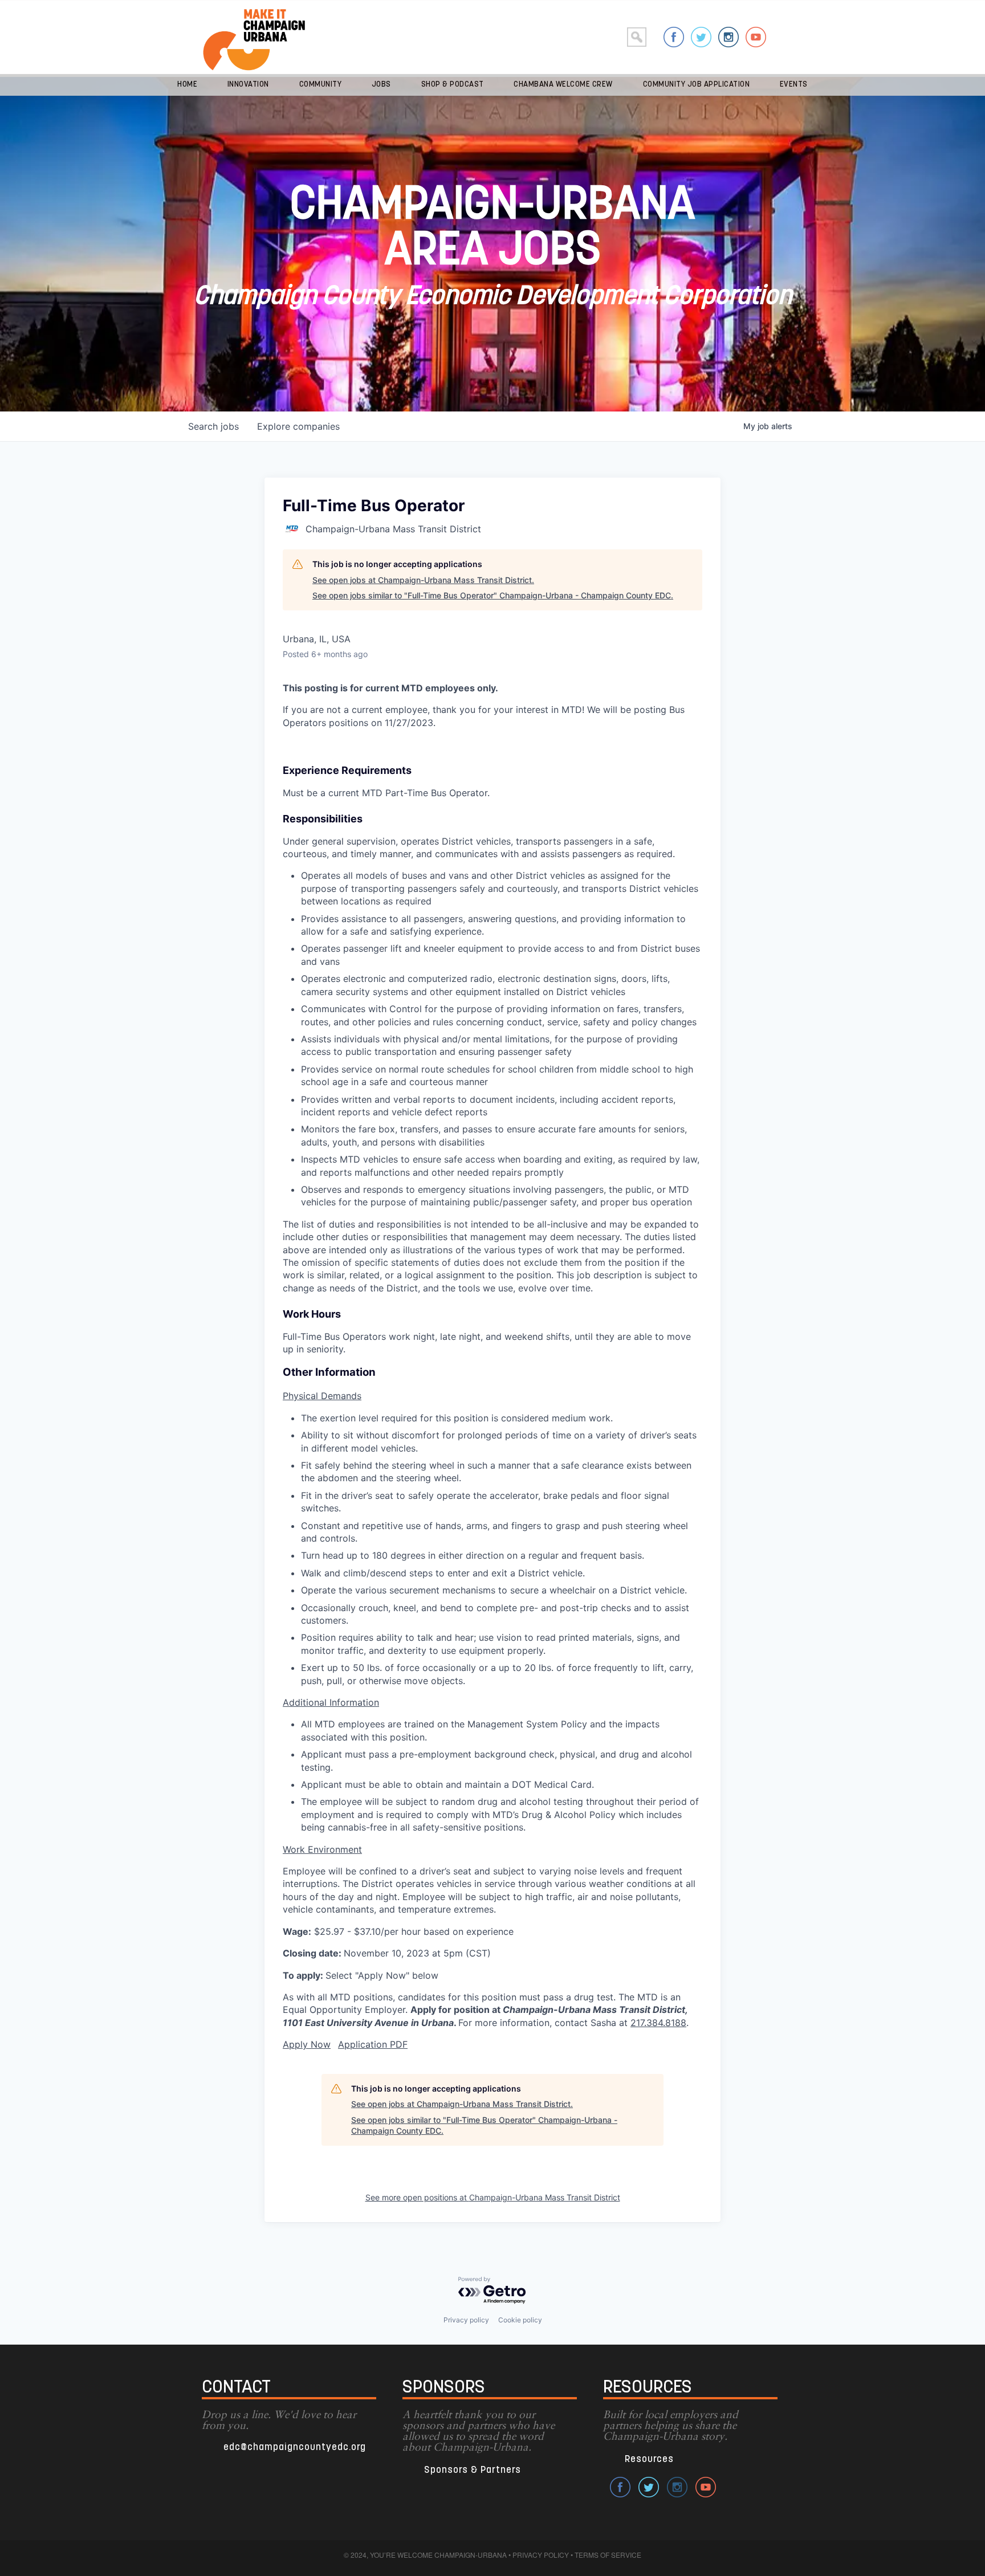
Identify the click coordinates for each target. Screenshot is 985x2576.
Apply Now (307, 2044)
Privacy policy (466, 2320)
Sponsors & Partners (473, 2470)
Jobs (381, 85)
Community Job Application (697, 85)
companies (298, 426)
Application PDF (373, 2044)
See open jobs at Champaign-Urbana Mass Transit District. (423, 580)
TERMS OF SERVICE (608, 2555)
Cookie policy (520, 2320)
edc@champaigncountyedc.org (295, 2447)
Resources (649, 2459)
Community (321, 85)
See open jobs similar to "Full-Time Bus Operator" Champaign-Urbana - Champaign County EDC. (493, 595)
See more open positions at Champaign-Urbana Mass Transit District (493, 2197)
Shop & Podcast (453, 85)
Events (794, 85)
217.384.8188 (658, 2023)
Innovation (248, 85)
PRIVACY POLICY (541, 2555)
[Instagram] (728, 37)
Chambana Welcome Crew (563, 85)
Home (187, 85)
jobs (213, 426)
